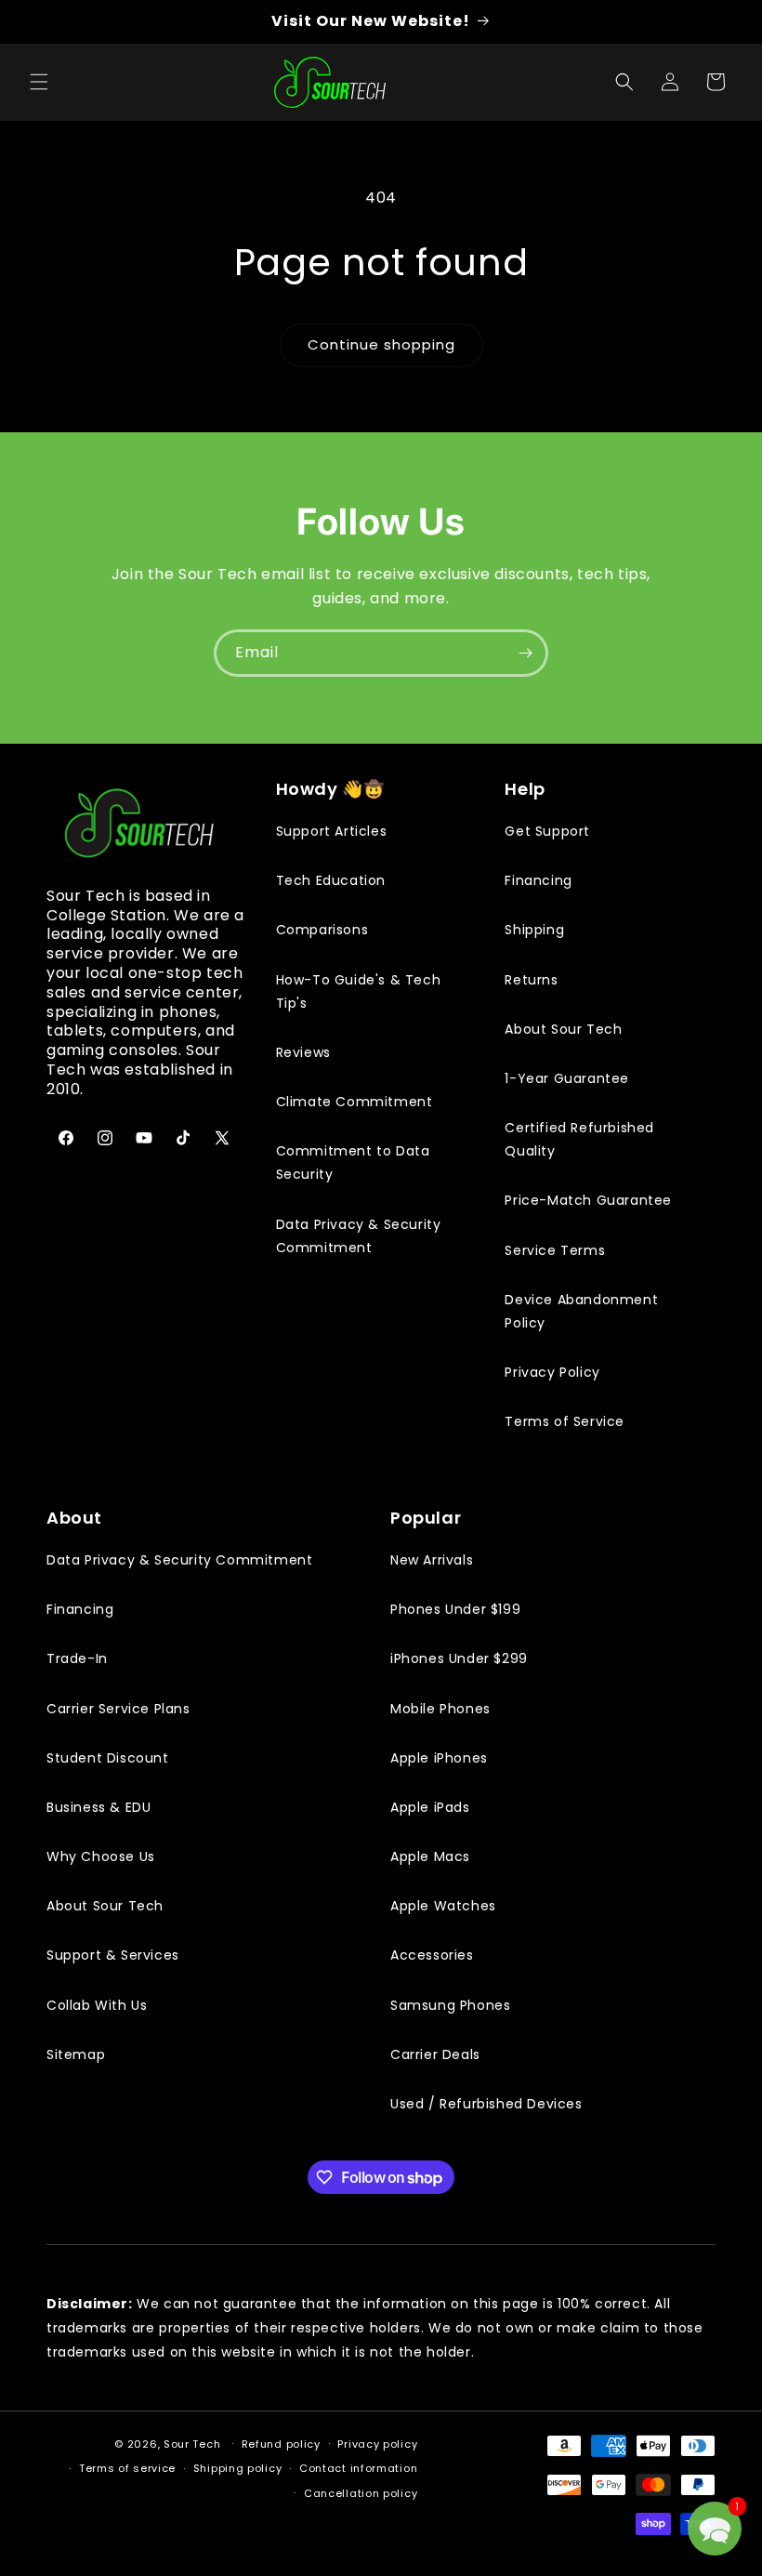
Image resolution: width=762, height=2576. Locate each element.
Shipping (534, 930)
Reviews (303, 1052)
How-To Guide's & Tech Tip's (359, 991)
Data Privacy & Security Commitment (359, 1236)
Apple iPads (430, 1807)
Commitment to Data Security (353, 1163)
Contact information (358, 2468)
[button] (39, 82)
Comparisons (322, 930)
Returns (531, 980)
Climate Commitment (355, 1102)
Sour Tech (192, 2444)
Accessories (432, 1955)
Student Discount (108, 1758)
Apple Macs (430, 1856)
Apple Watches (443, 1906)
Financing (538, 880)
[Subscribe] (525, 653)
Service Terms (555, 1250)
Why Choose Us (101, 1856)
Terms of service (127, 2468)
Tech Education (331, 880)
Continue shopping (381, 344)
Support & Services (113, 1955)
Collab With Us (97, 2005)
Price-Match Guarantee (588, 1200)
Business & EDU (99, 1807)
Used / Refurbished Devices (486, 2104)
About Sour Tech (563, 1029)
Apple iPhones (439, 1758)
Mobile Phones (440, 1709)
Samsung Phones (450, 2005)
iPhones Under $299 (459, 1658)
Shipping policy (238, 2468)
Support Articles (332, 831)
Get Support (547, 831)
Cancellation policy (361, 2493)
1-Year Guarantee (567, 1078)
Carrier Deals (435, 2054)
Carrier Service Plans (118, 1709)
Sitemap (76, 2054)
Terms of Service (565, 1421)
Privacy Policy (552, 1372)
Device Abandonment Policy (581, 1311)
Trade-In (77, 1658)
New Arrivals (432, 1560)
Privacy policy (377, 2444)
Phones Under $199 (455, 1609)
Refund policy (281, 2444)
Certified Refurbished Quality (579, 1139)
